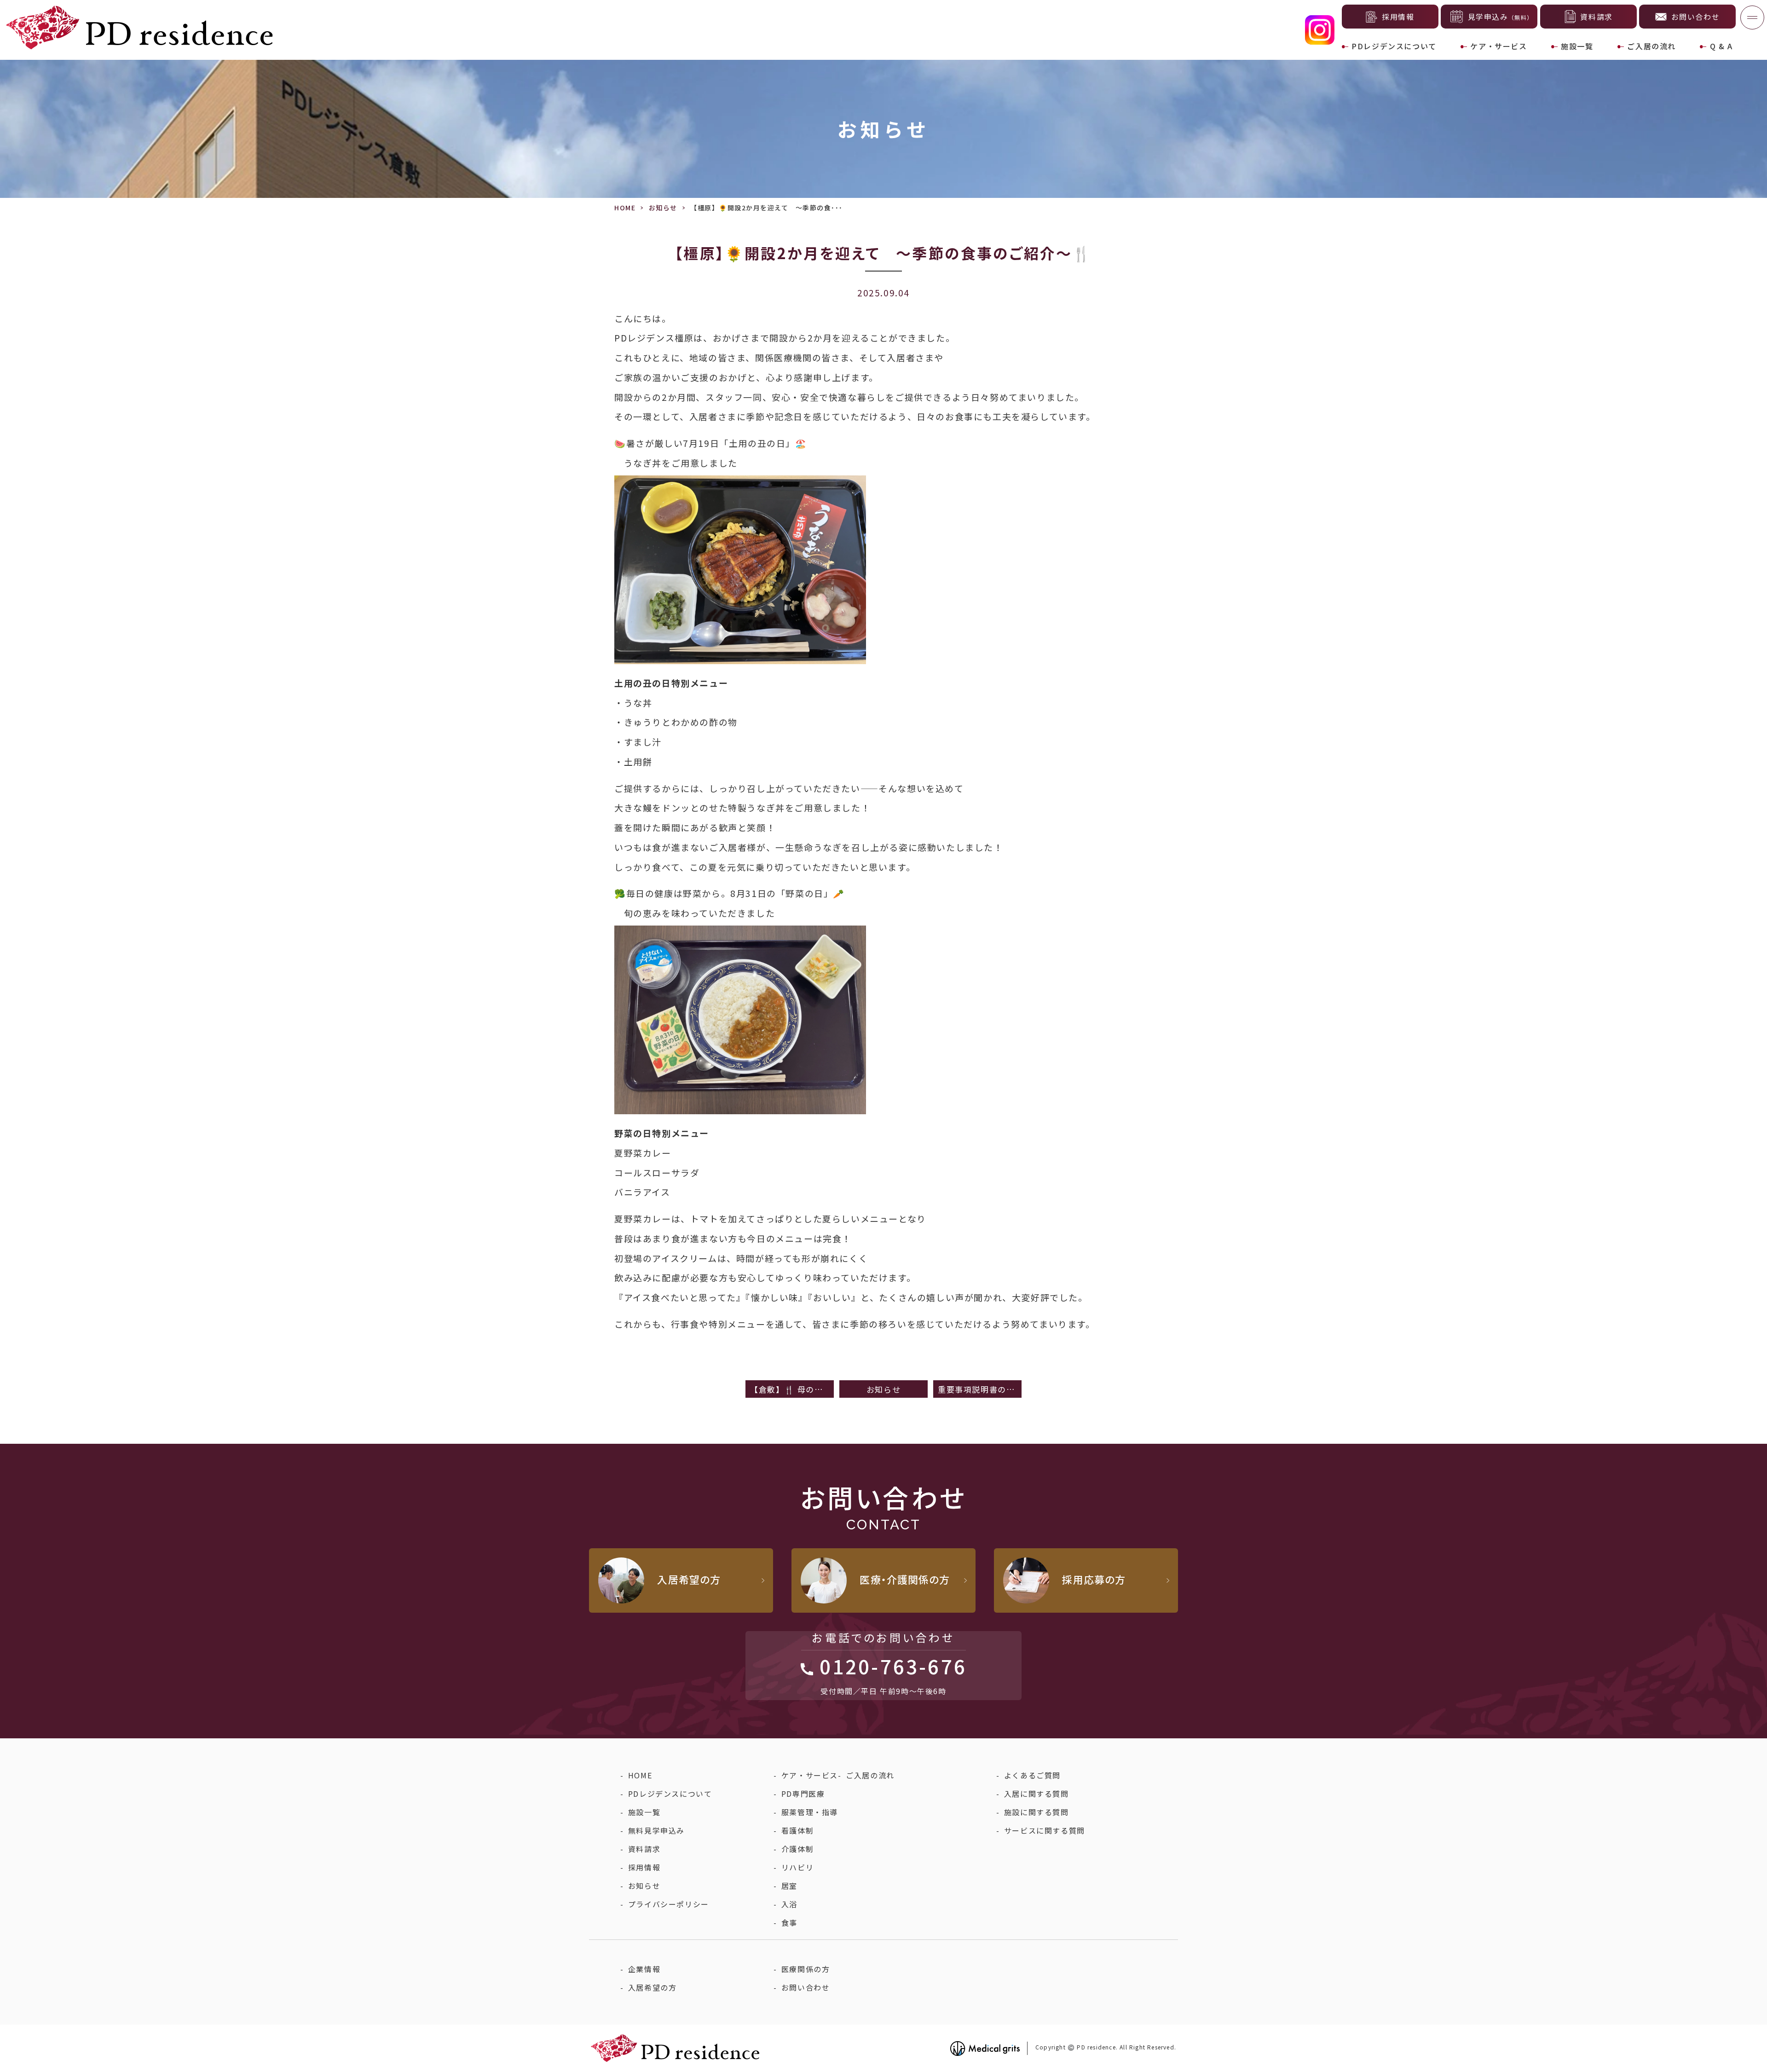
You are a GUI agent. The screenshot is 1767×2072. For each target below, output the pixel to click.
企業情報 (644, 1969)
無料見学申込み (656, 1830)
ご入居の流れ (1652, 46)
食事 (789, 1922)
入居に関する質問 (1037, 1794)
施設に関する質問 (1037, 1812)
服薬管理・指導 (810, 1812)
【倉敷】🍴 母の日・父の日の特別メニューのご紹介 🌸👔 (792, 1389)
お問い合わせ (806, 1987)
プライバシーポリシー (669, 1904)
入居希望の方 (653, 1987)
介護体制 (797, 1849)
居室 (789, 1886)
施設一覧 (1577, 46)
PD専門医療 (803, 1794)
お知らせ (663, 208)
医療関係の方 (806, 1969)
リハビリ (797, 1867)
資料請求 (644, 1849)
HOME (625, 208)
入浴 (789, 1904)
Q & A (1721, 46)
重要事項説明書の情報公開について (980, 1389)
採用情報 (644, 1867)
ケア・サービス (1498, 46)
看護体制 (797, 1830)
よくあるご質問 (1032, 1775)
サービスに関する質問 (1045, 1830)
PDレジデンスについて (1394, 46)
